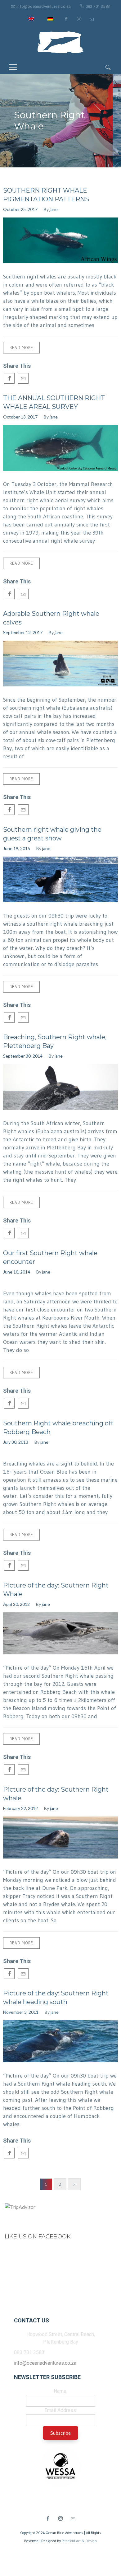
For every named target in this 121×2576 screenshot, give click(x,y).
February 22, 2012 (20, 1808)
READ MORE (21, 348)
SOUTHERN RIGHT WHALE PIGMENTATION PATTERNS (46, 195)
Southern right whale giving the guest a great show (52, 834)
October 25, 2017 (20, 209)
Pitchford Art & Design (79, 2541)
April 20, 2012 (16, 1604)
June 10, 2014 (17, 1272)
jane (54, 209)
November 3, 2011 (21, 2012)
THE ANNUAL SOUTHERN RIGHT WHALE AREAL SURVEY (54, 402)
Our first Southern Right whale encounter (50, 1257)
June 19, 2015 (17, 848)
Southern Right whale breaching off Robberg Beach (58, 1428)
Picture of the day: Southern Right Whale (56, 1590)
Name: (60, 2391)
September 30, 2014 (23, 1056)
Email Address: (61, 2410)
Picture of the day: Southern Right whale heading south (56, 1998)
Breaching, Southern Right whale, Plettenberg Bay (55, 1041)
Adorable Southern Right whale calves (51, 618)
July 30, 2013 (16, 1442)
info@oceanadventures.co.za (44, 6)
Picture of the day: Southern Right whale (56, 1794)
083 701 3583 (98, 6)
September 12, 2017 (23, 632)
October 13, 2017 (20, 417)
